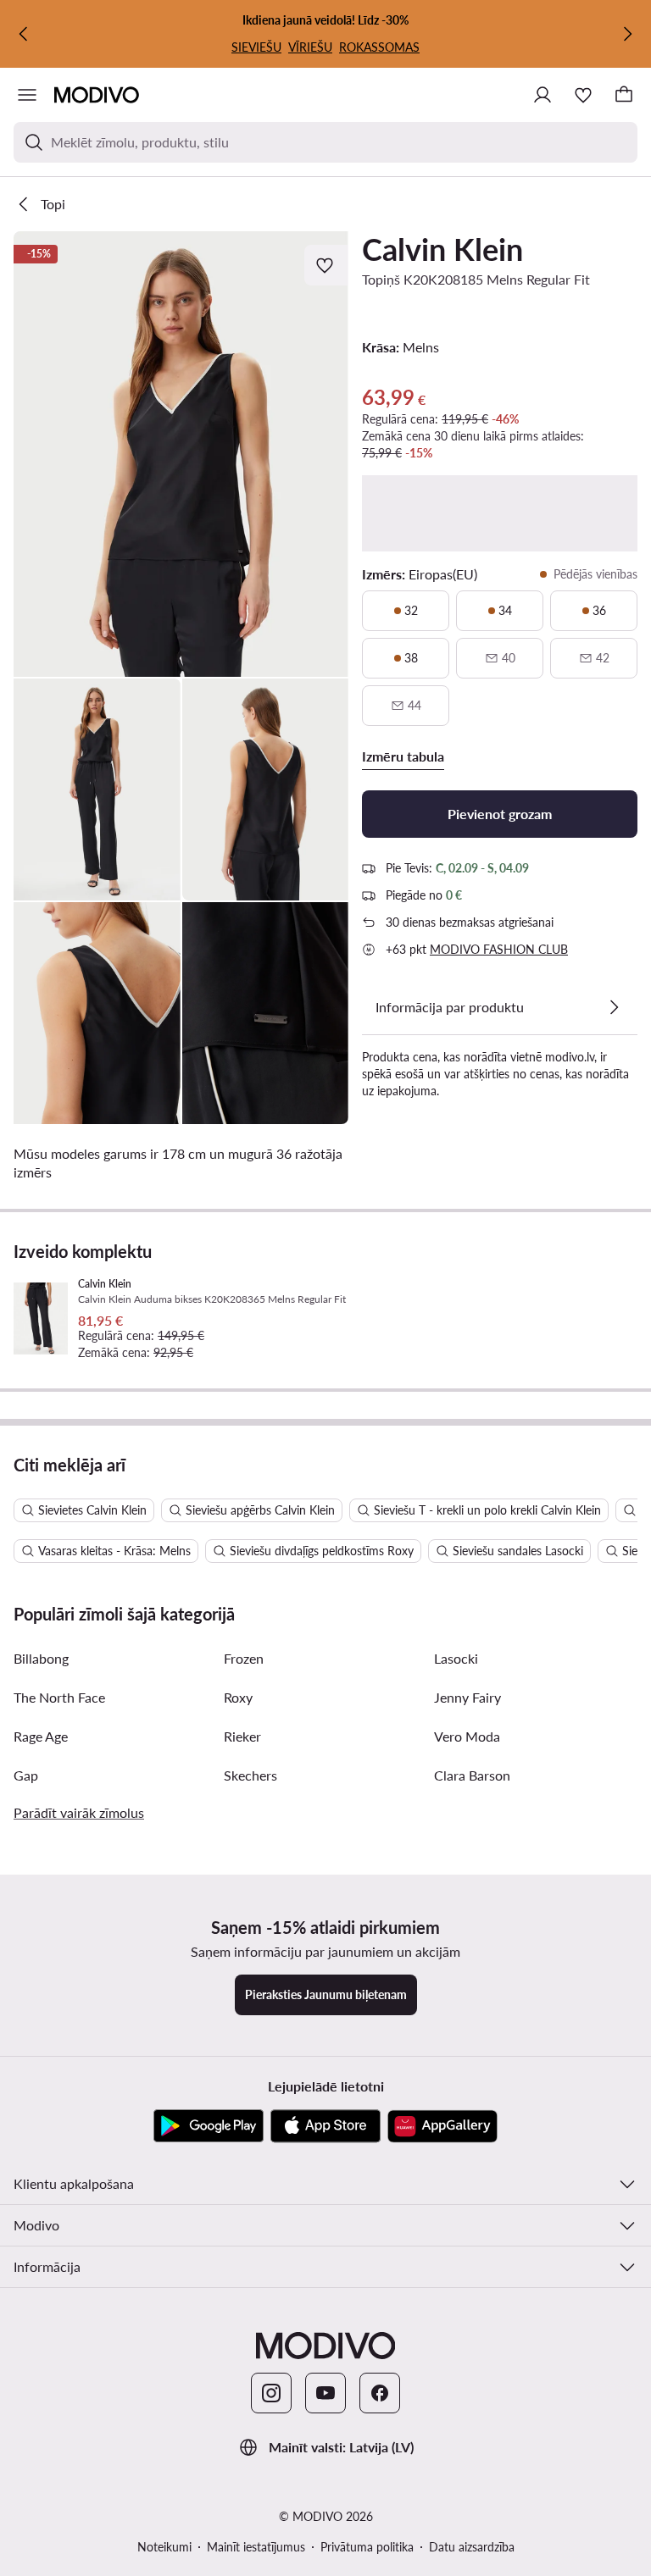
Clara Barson (472, 1775)
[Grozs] (624, 95)
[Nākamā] (627, 34)
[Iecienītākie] (583, 95)
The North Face (59, 1697)
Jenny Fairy (467, 1697)
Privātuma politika (367, 2547)
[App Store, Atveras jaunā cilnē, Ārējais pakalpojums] (325, 2126)
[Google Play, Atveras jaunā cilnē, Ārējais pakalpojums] (209, 2126)
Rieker (242, 1736)
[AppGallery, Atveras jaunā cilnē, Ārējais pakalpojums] (442, 2126)
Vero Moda (467, 1736)
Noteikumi (164, 2547)
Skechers (250, 1775)
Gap (26, 1775)
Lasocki (456, 1658)
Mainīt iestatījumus (256, 2547)
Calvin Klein (442, 249)
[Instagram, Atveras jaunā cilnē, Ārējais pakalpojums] (271, 2393)
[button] (181, 454)
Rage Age (41, 1736)
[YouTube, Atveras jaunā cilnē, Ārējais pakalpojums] (325, 2393)
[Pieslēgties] (542, 95)
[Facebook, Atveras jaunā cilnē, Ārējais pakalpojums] (380, 2393)
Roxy (238, 1697)
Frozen (244, 1658)
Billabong (41, 1658)
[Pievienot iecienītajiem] (326, 265)
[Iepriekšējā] (24, 34)
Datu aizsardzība (472, 2547)
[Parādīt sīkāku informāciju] (614, 1007)
